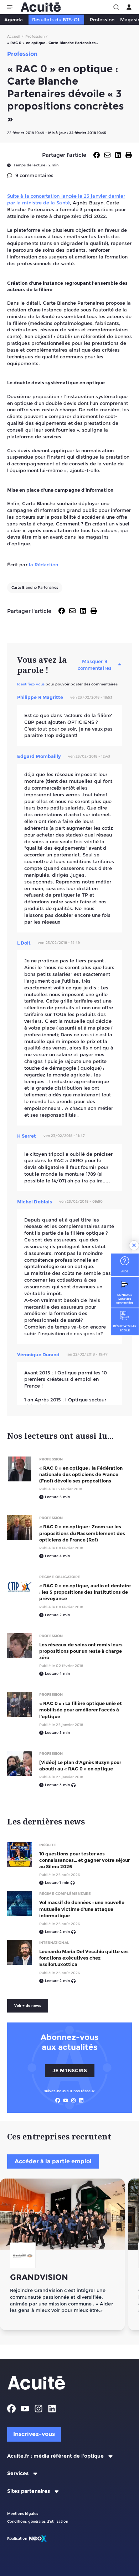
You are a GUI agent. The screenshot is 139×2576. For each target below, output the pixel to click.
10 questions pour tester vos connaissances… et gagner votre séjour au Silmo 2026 (84, 1860)
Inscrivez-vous (34, 2434)
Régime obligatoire (60, 1577)
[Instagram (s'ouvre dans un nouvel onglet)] (73, 2100)
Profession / (37, 36)
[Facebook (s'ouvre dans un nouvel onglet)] (58, 2100)
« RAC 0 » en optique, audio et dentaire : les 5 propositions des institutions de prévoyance (85, 1592)
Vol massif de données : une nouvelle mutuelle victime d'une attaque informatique (82, 1909)
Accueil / (16, 36)
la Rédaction (44, 565)
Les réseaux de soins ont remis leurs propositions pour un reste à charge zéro (81, 1651)
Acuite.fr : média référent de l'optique (55, 2456)
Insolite (48, 1845)
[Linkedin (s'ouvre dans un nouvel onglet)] (81, 2100)
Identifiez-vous (31, 684)
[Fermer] (134, 1245)
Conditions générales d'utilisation (38, 2521)
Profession (102, 20)
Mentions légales (23, 2514)
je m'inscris (70, 2070)
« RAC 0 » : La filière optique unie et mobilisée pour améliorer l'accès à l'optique (81, 1710)
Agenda (14, 20)
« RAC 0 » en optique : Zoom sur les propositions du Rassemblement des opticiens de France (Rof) (82, 1533)
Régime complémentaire (65, 1894)
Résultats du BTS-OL (56, 20)
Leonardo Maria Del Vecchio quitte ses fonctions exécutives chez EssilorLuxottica (84, 1958)
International (54, 1943)
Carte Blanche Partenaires (35, 587)
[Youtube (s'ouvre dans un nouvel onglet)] (66, 2100)
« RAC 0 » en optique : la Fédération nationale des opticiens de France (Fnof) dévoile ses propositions (81, 1474)
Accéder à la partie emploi (53, 2161)
